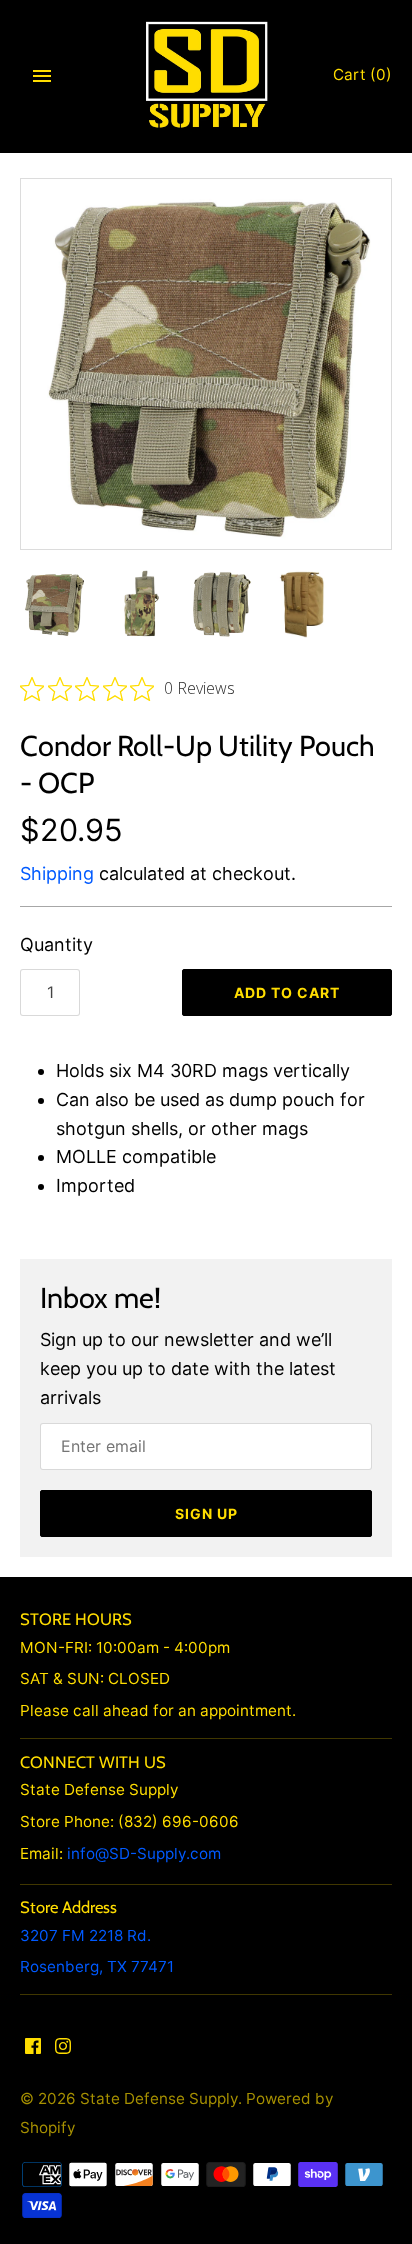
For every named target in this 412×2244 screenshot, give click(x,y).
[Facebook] (33, 2051)
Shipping (57, 873)
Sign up (206, 1513)
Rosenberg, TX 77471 (97, 1966)
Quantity (56, 944)
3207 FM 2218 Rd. (85, 1935)
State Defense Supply (159, 2098)
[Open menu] (42, 76)
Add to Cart (287, 992)
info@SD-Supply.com (144, 1853)
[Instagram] (63, 2051)
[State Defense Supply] (206, 75)
